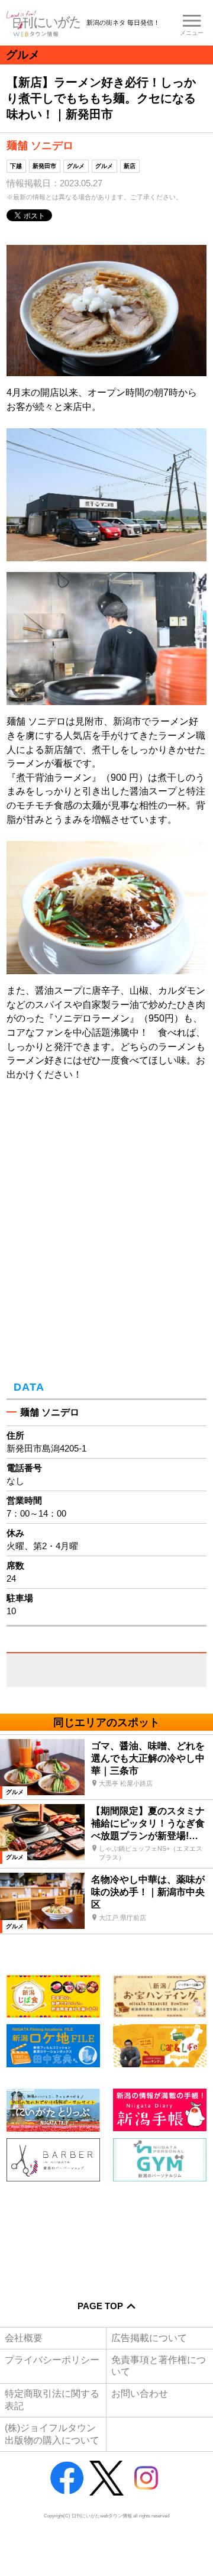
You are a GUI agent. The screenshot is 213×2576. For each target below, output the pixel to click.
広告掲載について (149, 2338)
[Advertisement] (106, 2233)
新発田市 (44, 166)
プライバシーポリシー (52, 2360)
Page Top (100, 2306)
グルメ (76, 166)
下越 (16, 166)
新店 (130, 166)
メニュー (192, 33)
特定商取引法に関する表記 (52, 2399)
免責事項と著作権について (159, 2366)
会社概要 (24, 2338)
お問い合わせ (140, 2394)
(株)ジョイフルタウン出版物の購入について (52, 2434)
